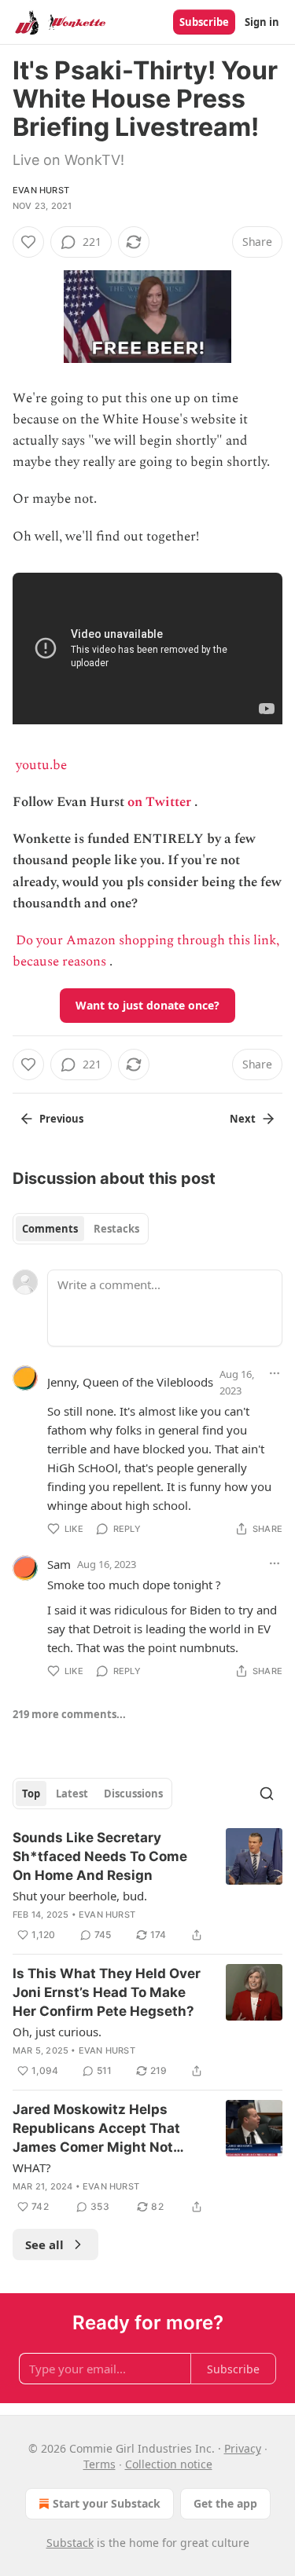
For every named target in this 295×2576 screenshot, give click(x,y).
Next (243, 1119)
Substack (70, 2543)
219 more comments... (69, 1714)
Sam (59, 1564)
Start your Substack (107, 2503)
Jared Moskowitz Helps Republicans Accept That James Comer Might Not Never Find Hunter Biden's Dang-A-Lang (99, 2129)
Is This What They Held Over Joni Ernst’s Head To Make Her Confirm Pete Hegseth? (107, 1992)
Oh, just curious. (57, 2032)
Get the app (225, 2503)
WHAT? (32, 2167)
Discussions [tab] (133, 1794)
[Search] (267, 1794)
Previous (61, 1119)
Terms (100, 2464)
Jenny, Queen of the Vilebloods (130, 1382)
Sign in (262, 22)
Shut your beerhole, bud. (80, 1896)
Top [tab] (31, 1794)
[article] (147, 1886)
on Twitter (159, 802)
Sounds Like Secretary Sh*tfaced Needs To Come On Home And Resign (100, 1856)
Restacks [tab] (116, 1229)
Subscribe (204, 22)
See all (44, 2244)
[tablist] (81, 1229)
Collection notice (169, 2464)
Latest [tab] (72, 1794)
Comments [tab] (50, 1229)
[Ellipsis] (275, 1373)
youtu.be (41, 765)
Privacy (243, 2448)
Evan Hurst (41, 190)
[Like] (28, 242)
